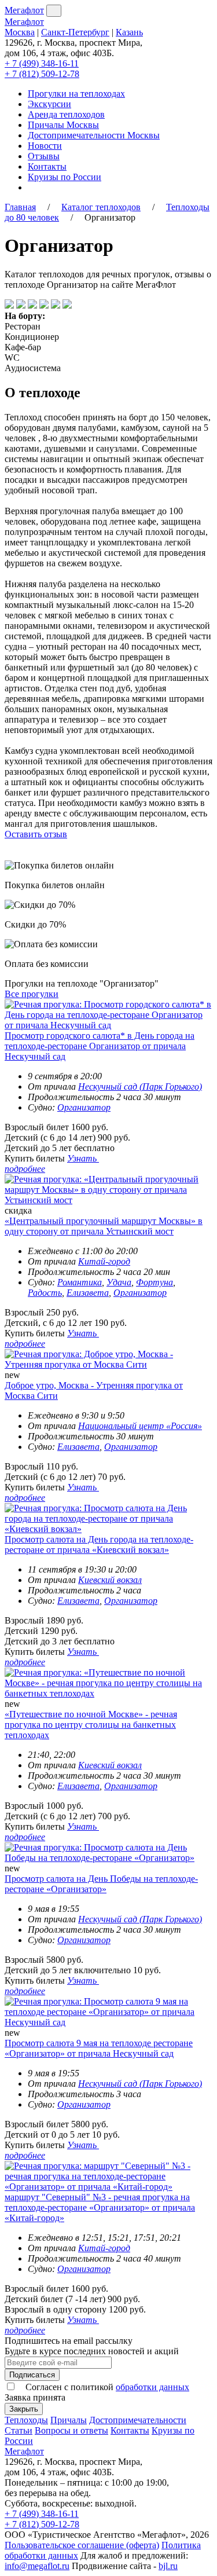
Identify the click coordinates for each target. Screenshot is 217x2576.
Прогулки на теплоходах (76, 94)
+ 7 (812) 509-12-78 (42, 74)
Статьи (19, 2430)
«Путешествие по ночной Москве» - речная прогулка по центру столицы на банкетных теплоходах (91, 1725)
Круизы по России (65, 177)
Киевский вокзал (110, 1580)
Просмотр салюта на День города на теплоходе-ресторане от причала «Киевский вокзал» (99, 1544)
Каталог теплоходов (101, 207)
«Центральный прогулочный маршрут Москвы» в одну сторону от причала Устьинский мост (104, 1226)
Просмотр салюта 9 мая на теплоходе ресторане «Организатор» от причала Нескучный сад (99, 2048)
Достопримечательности (138, 2420)
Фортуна (155, 1282)
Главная (20, 207)
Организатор (84, 1107)
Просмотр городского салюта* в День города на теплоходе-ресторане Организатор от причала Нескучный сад (100, 1046)
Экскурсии (49, 104)
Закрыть (24, 2409)
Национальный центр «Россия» (140, 1426)
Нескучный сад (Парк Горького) (140, 1087)
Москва (20, 32)
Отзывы (44, 156)
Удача (119, 1282)
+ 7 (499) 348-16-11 (42, 63)
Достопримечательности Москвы (94, 135)
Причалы (69, 2420)
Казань (129, 32)
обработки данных (152, 2387)
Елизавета (88, 1293)
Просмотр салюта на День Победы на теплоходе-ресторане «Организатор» (101, 1884)
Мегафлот (24, 10)
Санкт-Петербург (75, 32)
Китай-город (104, 1261)
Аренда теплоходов (66, 114)
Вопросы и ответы (71, 2430)
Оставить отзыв (36, 834)
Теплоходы (26, 2420)
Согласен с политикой (106, 2387)
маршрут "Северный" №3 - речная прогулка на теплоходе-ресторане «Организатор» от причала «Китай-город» (100, 2207)
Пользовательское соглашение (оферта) (82, 2545)
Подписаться (32, 2375)
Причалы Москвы (63, 125)
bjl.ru (168, 2566)
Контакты (47, 166)
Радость (45, 1293)
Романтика (80, 1282)
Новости (45, 146)
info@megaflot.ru (37, 2566)
